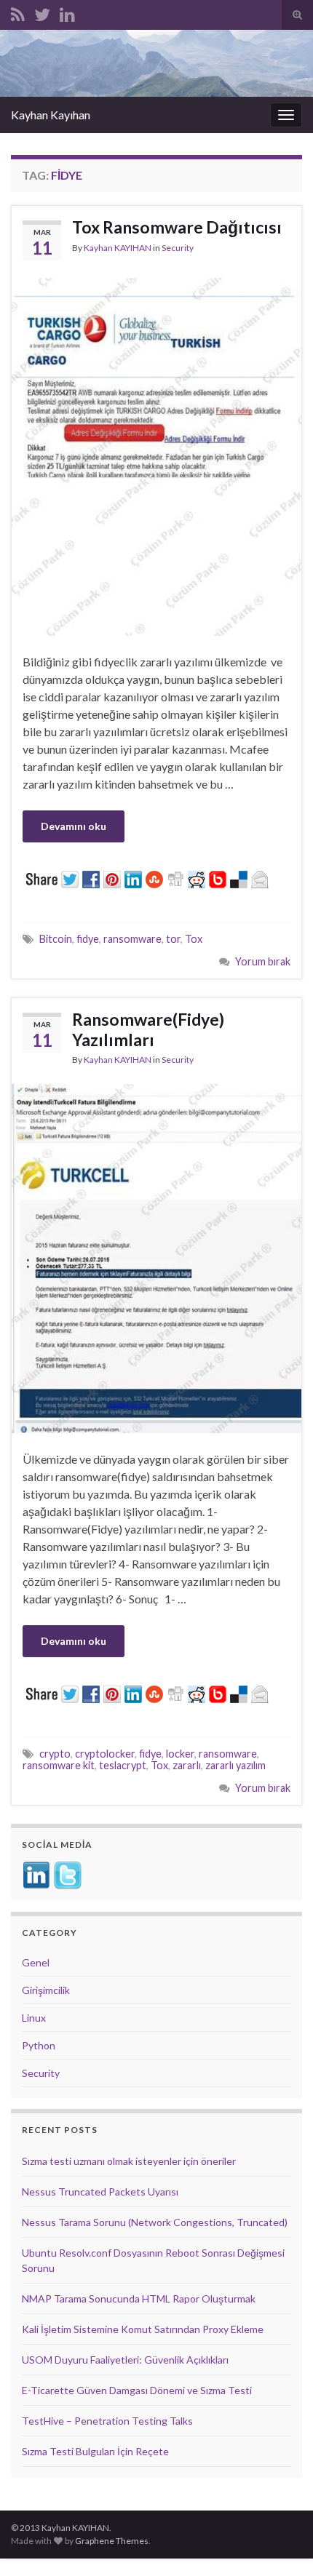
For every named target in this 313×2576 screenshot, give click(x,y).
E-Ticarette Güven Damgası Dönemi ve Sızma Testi (137, 2390)
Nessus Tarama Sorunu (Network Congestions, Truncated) (155, 2222)
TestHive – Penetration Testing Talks (107, 2421)
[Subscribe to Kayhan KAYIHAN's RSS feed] (18, 12)
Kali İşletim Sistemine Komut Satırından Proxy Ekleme (143, 2329)
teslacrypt (123, 1765)
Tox (194, 939)
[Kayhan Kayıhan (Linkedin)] (67, 12)
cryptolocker (105, 1754)
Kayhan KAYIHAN (118, 248)
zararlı (187, 1765)
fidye (88, 939)
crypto (55, 1754)
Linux (34, 2018)
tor (173, 939)
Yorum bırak (263, 961)
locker (180, 1754)
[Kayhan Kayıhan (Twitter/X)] (42, 12)
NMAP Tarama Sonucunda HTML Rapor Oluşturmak (139, 2298)
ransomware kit (59, 1765)
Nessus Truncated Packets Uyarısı (100, 2192)
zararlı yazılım (235, 1765)
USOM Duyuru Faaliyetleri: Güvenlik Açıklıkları (125, 2360)
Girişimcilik (46, 1990)
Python (39, 2045)
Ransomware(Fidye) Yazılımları (148, 1029)
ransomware (132, 939)
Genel (36, 1962)
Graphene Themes (112, 2541)
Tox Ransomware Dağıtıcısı (177, 227)
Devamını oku (74, 826)
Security (178, 248)
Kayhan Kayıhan (51, 115)
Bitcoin (56, 939)
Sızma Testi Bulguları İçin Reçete (95, 2451)
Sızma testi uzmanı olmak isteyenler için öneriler (129, 2161)
